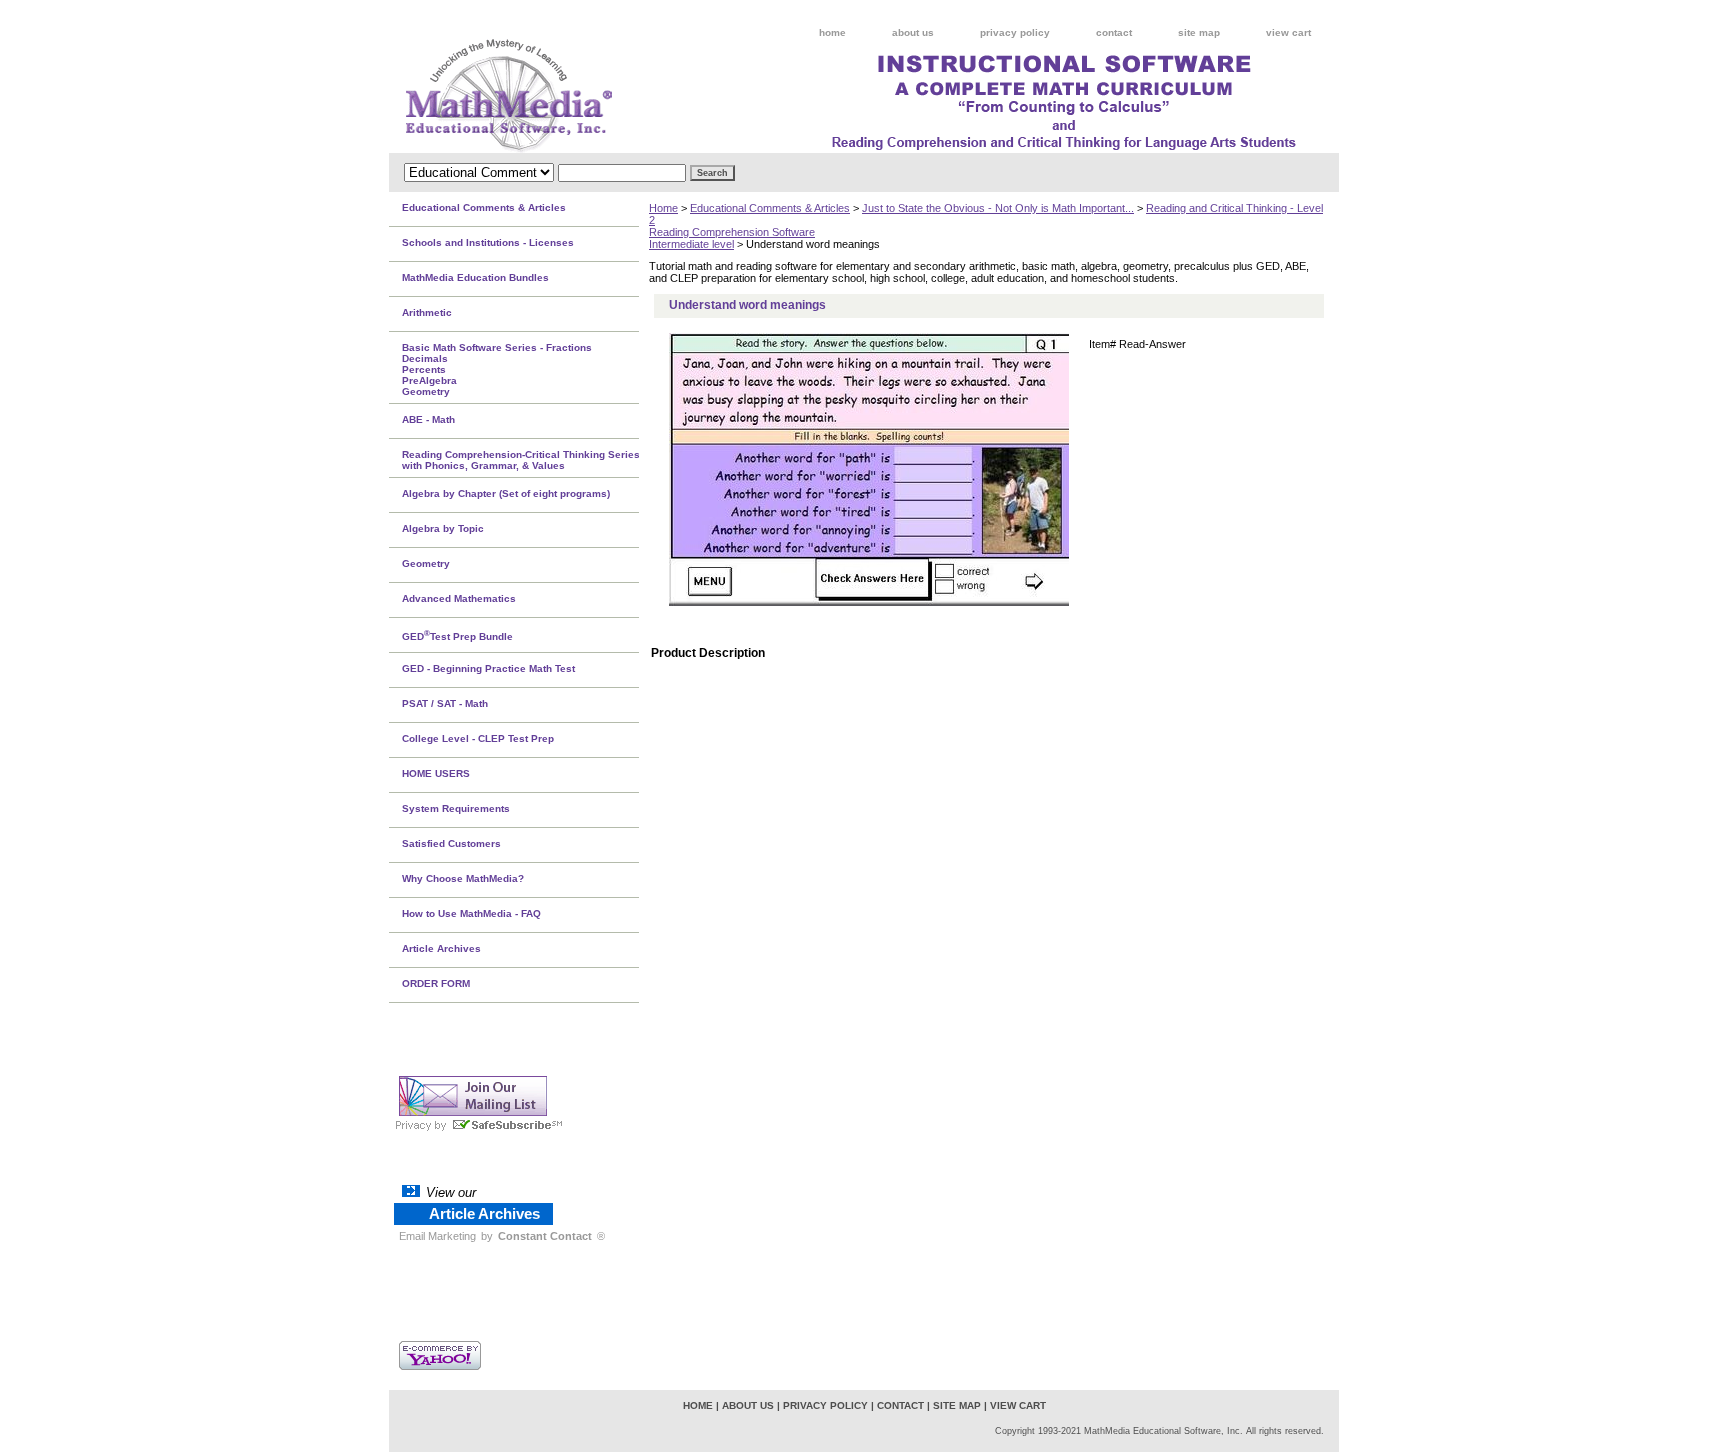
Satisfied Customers (451, 843)
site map (1199, 32)
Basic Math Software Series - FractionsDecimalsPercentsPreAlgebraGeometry (497, 369)
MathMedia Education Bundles (475, 277)
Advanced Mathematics (459, 598)
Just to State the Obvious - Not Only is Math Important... (998, 208)
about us (913, 32)
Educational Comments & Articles (770, 208)
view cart (1288, 32)
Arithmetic (427, 312)
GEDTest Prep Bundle (457, 635)
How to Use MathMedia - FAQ (471, 913)
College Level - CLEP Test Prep (478, 738)
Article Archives (441, 948)
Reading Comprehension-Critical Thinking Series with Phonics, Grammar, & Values (521, 460)
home (832, 32)
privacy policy (1015, 32)
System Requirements (456, 808)
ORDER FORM (436, 983)
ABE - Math (428, 419)
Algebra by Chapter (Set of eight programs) (506, 493)
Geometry (426, 563)
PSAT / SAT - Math (445, 703)
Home (663, 208)
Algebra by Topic (443, 528)
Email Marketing (437, 1236)
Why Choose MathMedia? (463, 878)
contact (1114, 32)
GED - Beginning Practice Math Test (488, 668)
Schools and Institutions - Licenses (488, 242)
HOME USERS (436, 773)
